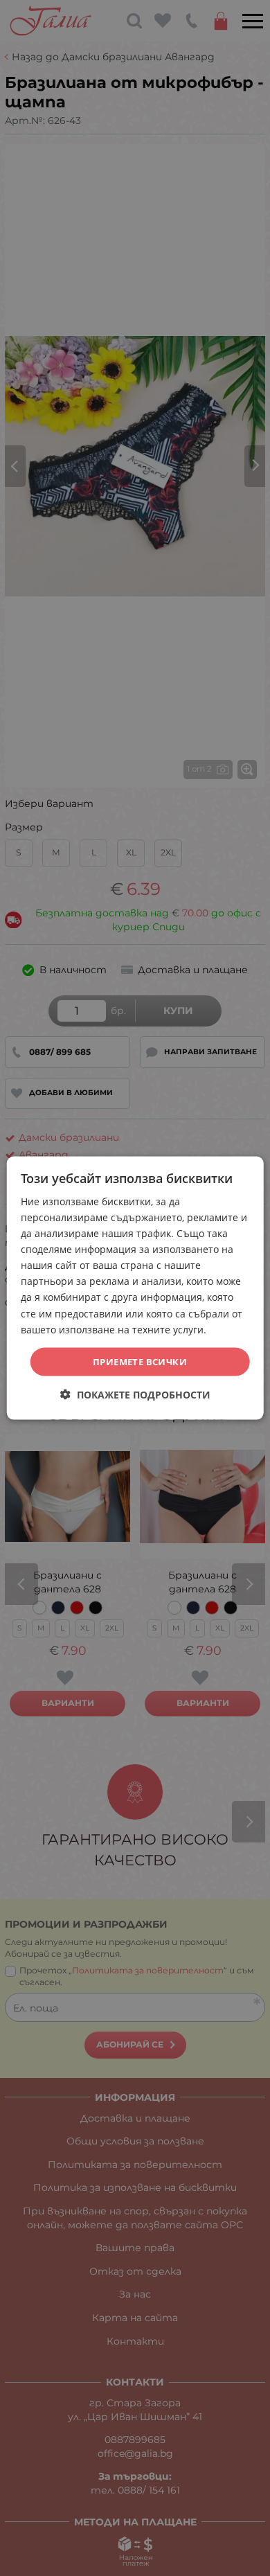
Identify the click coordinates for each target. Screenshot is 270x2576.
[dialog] (135, 1288)
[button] (135, 1395)
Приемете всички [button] (140, 1361)
